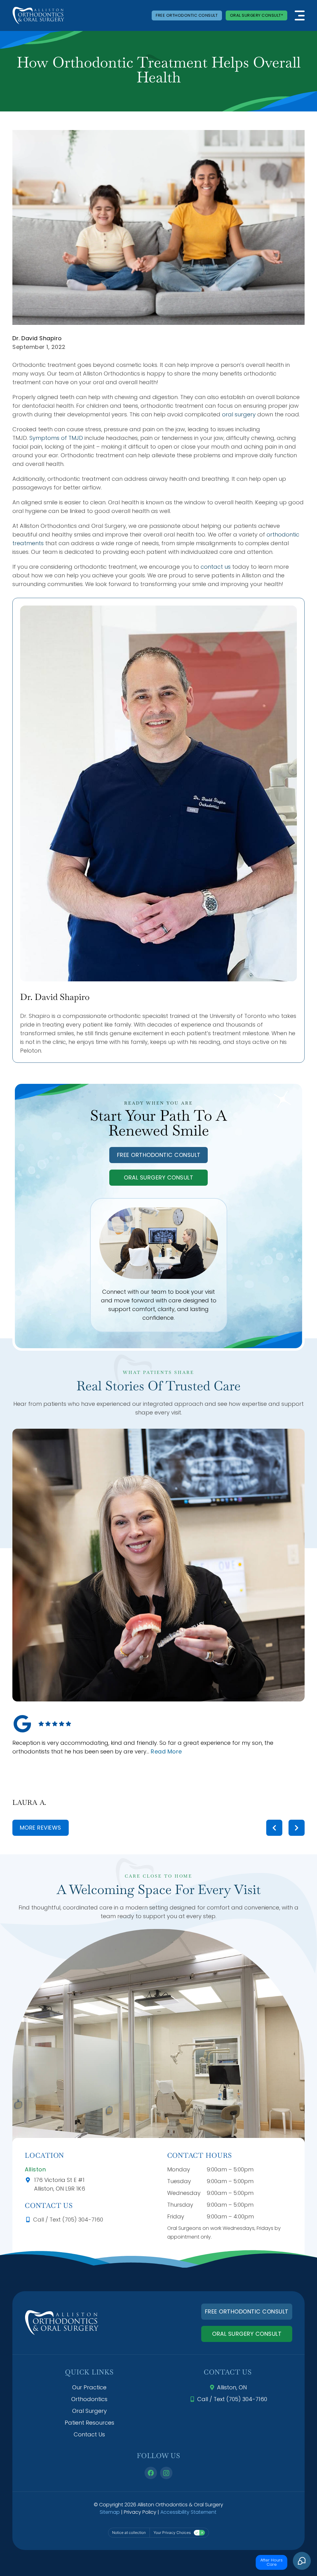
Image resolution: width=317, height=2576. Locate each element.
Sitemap (110, 2512)
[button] (300, 15)
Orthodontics (89, 2399)
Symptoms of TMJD (56, 438)
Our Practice (89, 2387)
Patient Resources (89, 2423)
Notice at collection (129, 2533)
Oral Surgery (89, 2411)
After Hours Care (271, 2562)
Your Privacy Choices (172, 2533)
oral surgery (239, 414)
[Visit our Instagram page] (166, 2473)
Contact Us (89, 2434)
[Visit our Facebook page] (151, 2473)
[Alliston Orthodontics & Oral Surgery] (38, 16)
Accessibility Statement (188, 2512)
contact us (216, 567)
